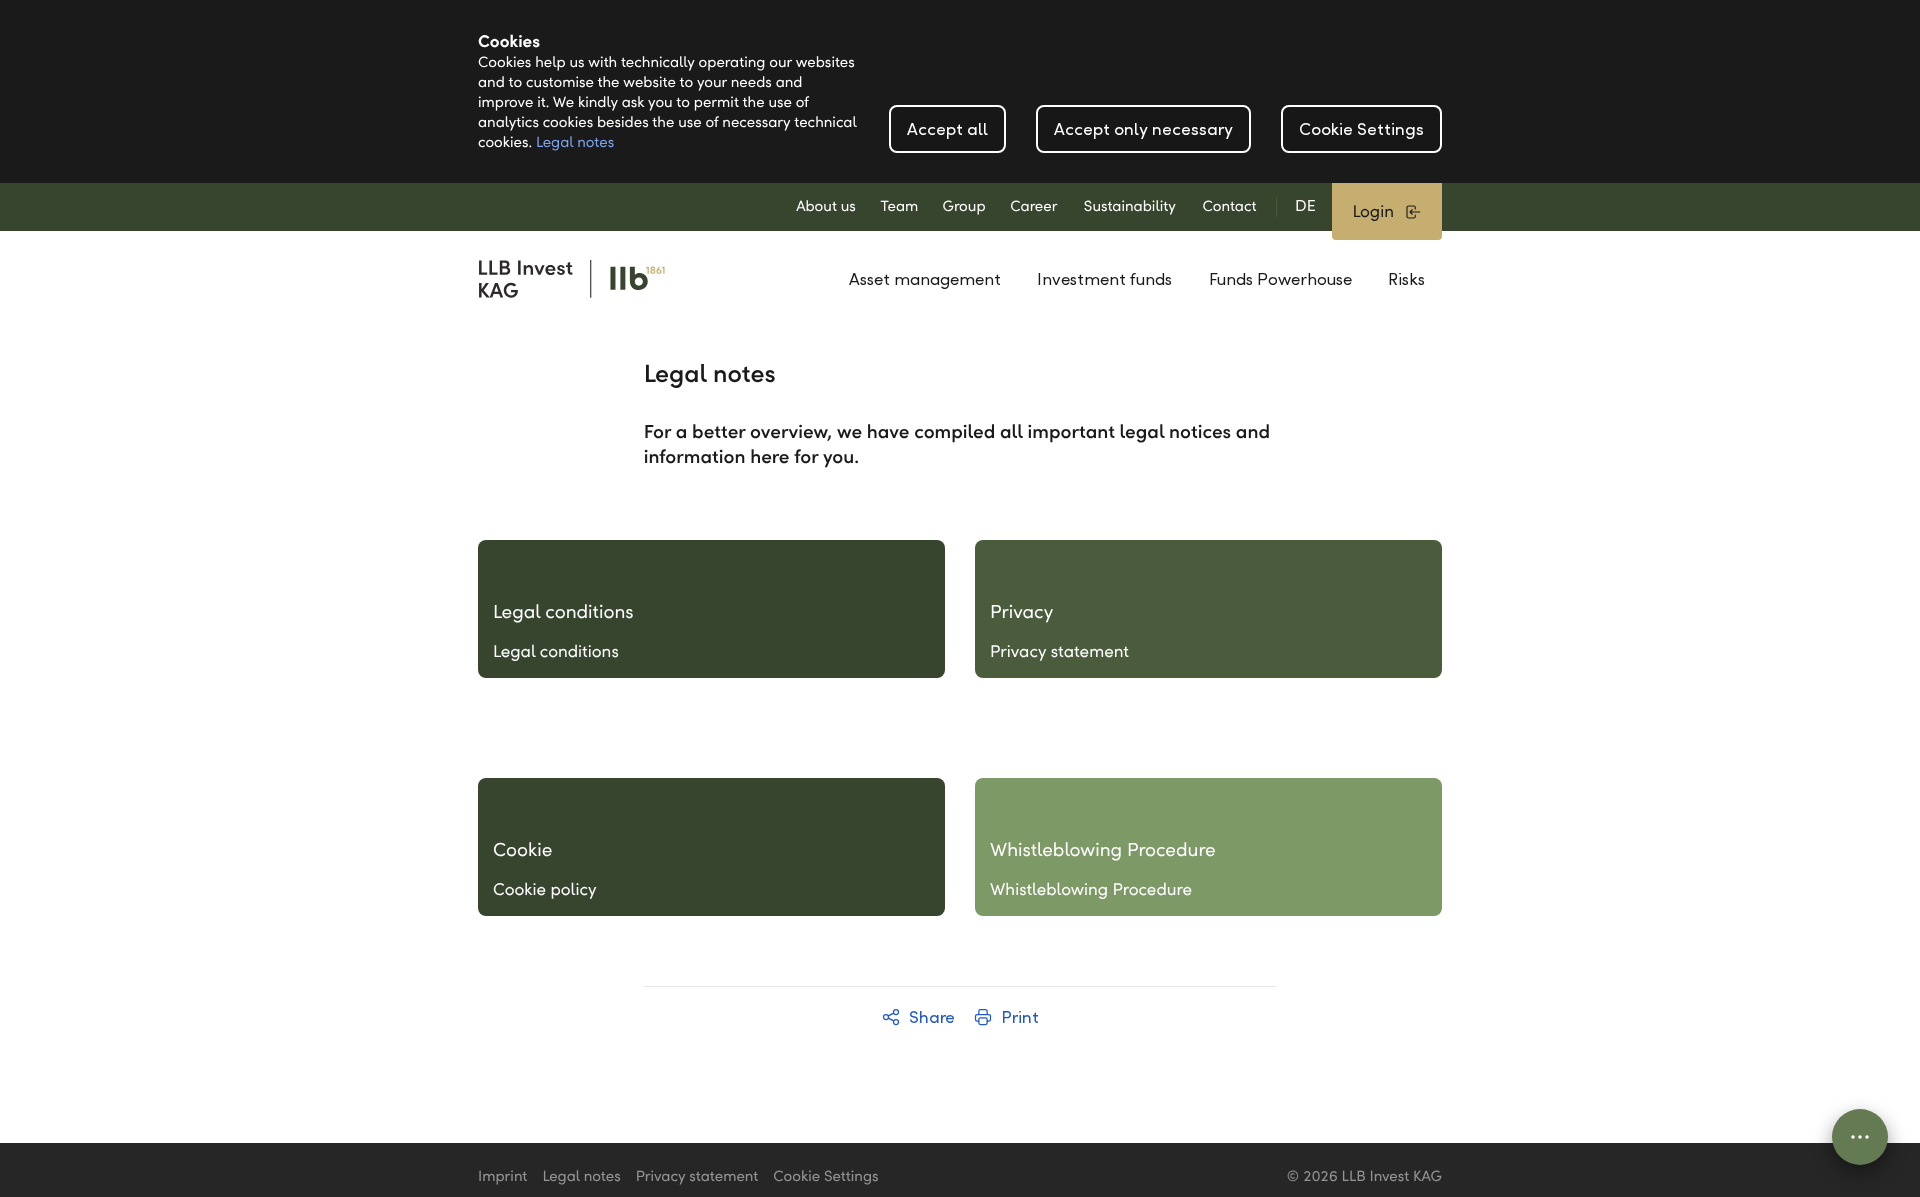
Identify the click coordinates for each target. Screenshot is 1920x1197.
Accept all (947, 129)
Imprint (502, 1177)
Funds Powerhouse (1280, 279)
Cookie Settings (1361, 129)
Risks (1406, 279)
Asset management (925, 279)
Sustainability (1130, 207)
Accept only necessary (1143, 129)
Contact (1229, 207)
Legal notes (575, 143)
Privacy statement (697, 1177)
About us (826, 207)
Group (964, 207)
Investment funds (1104, 279)
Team (900, 207)
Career (1033, 207)
